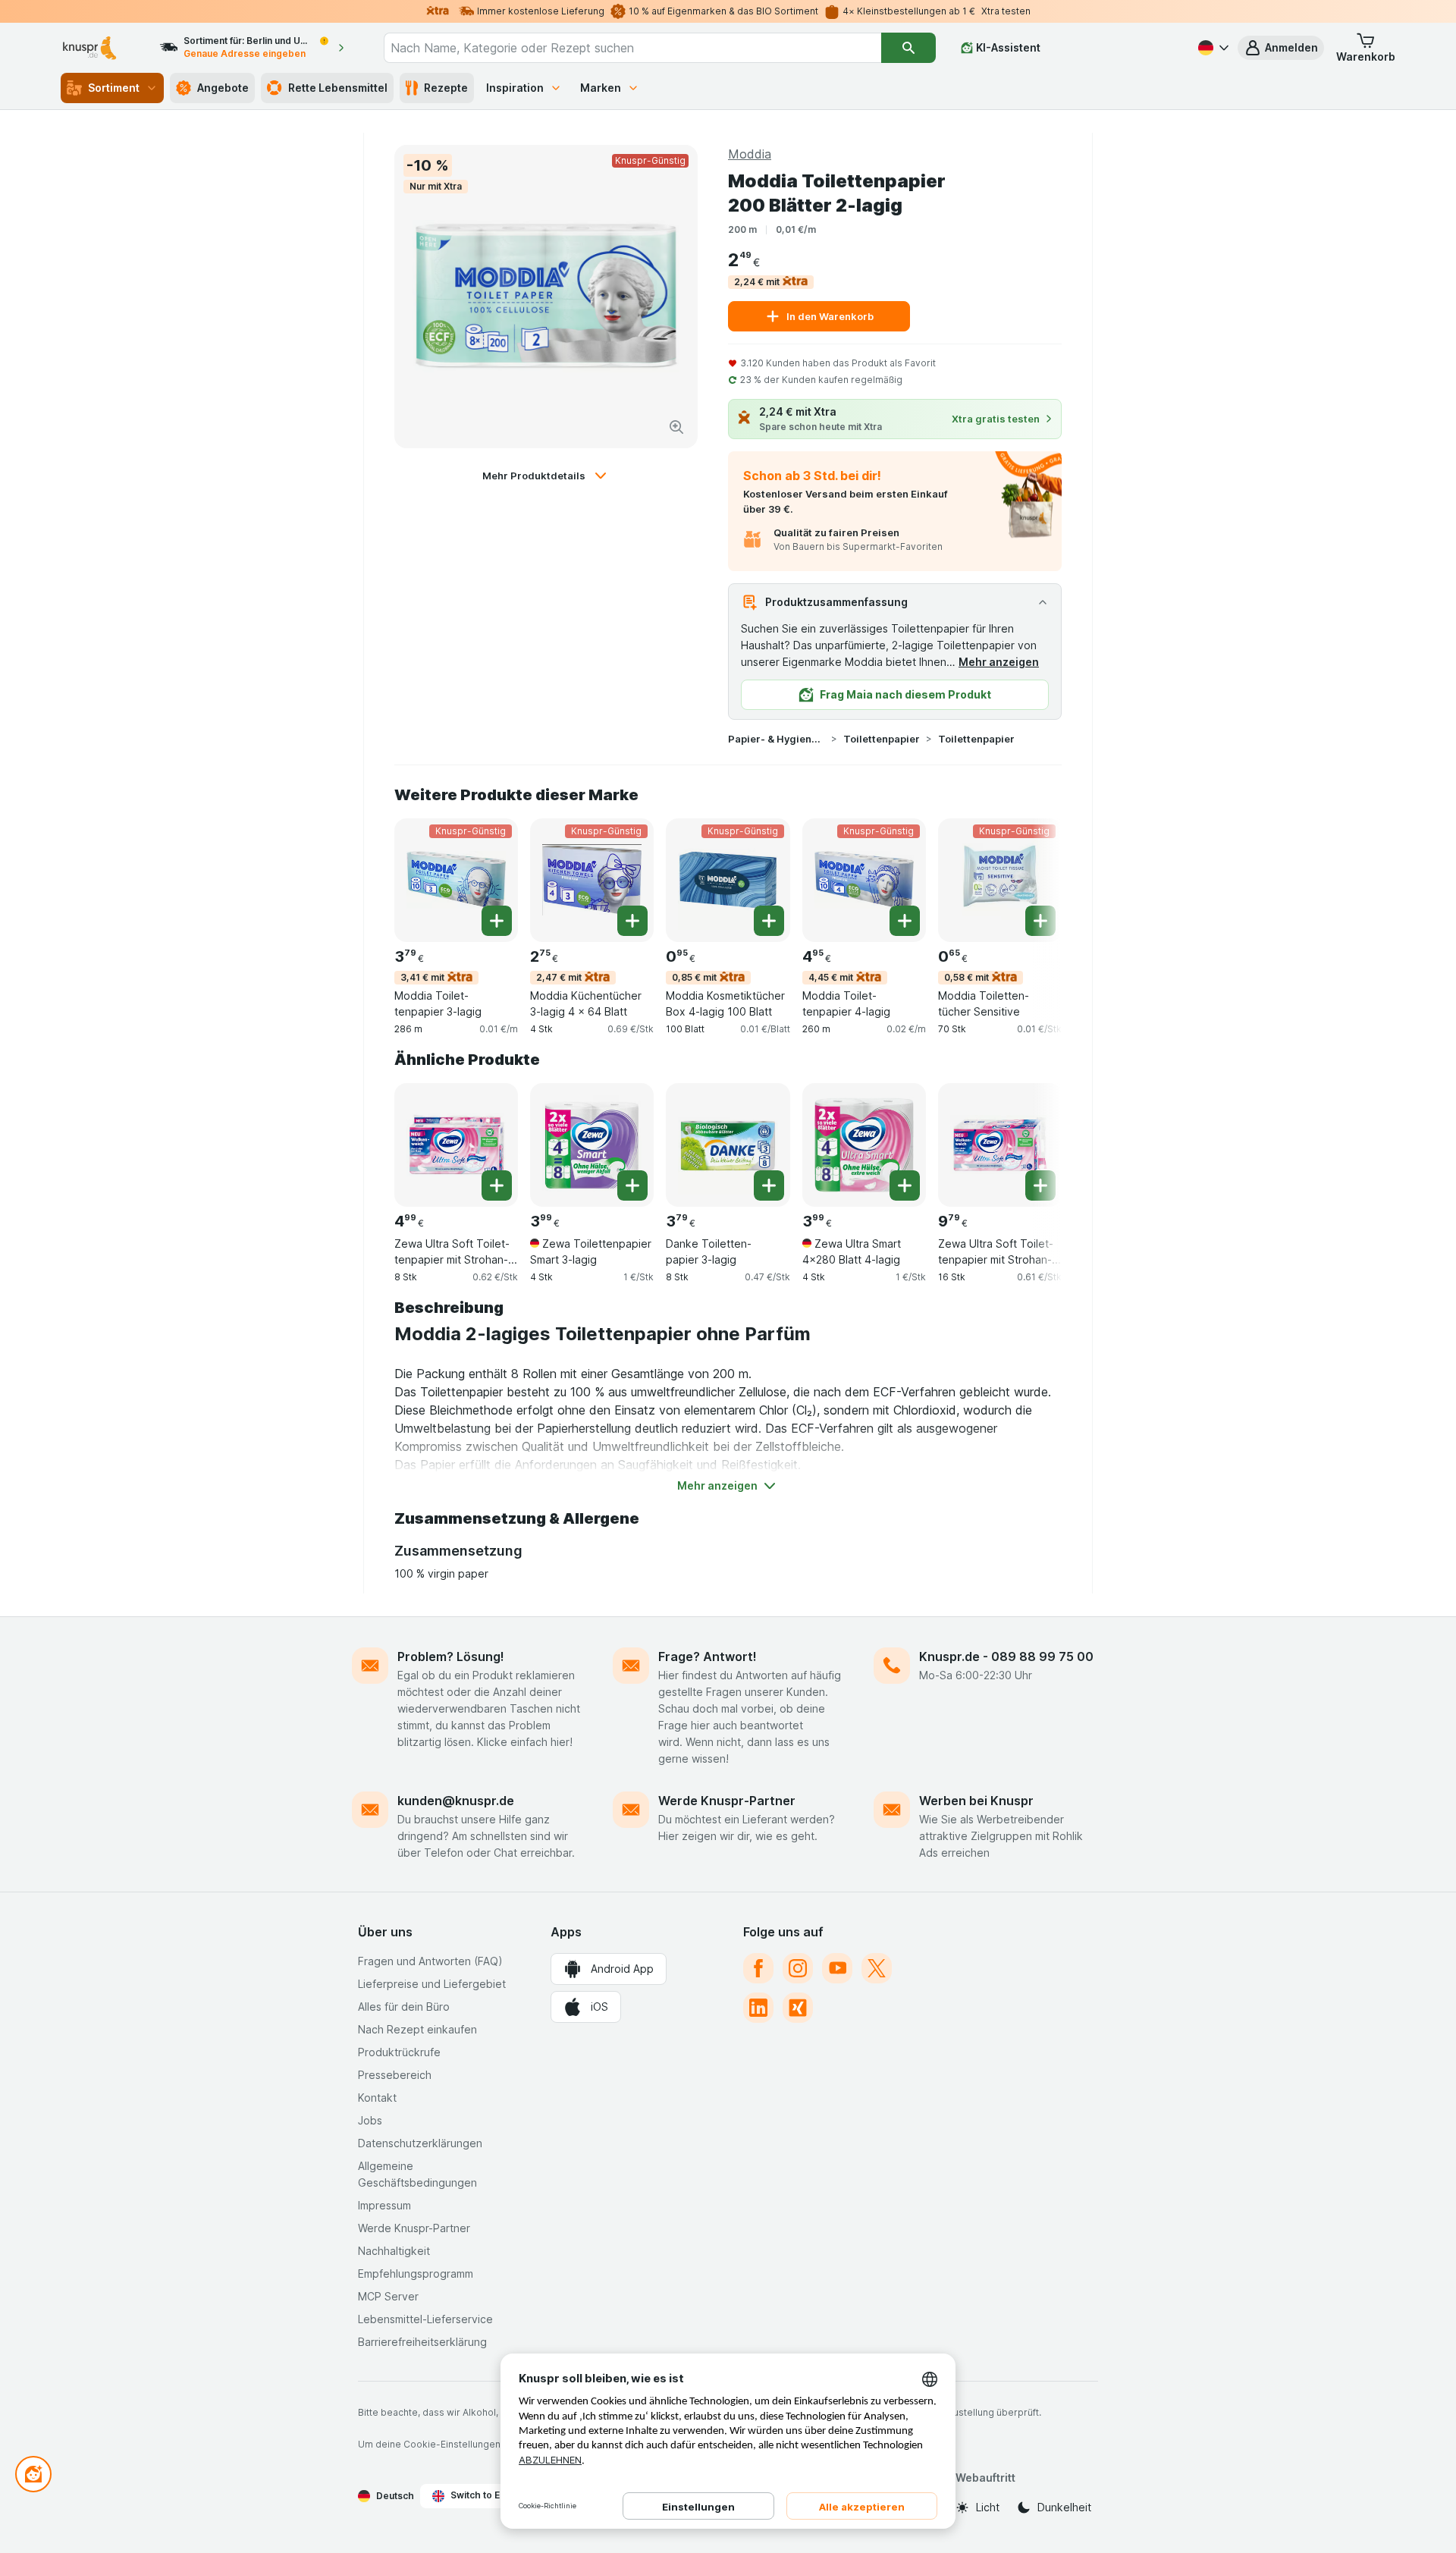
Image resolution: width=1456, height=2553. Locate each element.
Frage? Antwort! (708, 1656)
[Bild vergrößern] (676, 427)
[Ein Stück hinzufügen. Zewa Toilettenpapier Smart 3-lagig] (632, 1185)
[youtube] (837, 1968)
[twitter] (877, 1968)
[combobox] (632, 48)
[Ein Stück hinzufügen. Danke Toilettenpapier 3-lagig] (769, 1185)
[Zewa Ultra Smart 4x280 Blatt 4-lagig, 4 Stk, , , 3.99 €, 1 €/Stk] (864, 1145)
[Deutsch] (1212, 48)
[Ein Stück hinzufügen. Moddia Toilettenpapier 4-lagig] (905, 921)
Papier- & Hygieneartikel (777, 739)
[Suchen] (908, 48)
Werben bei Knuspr (976, 1801)
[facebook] (758, 1968)
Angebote (223, 88)
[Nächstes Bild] (1031, 879)
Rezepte (446, 88)
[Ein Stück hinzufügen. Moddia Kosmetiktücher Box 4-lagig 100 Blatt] (769, 921)
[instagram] (798, 1968)
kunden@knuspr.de (456, 1801)
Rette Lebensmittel (338, 88)
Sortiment (114, 88)
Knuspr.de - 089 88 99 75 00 (1006, 1656)
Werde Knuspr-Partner (727, 1801)
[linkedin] (758, 2008)
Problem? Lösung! (451, 1656)
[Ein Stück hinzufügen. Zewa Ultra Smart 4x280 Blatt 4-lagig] (905, 1185)
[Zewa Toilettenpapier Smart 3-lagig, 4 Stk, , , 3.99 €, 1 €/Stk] (592, 1145)
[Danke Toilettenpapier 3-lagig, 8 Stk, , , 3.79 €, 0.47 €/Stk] (728, 1145)
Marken (601, 88)
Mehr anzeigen (999, 662)
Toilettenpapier (882, 739)
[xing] (798, 2008)
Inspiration (515, 88)
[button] (1281, 48)
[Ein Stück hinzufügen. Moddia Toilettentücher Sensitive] (1040, 921)
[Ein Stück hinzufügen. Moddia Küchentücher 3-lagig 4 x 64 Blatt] (632, 921)
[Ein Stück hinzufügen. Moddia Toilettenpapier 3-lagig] (497, 921)
